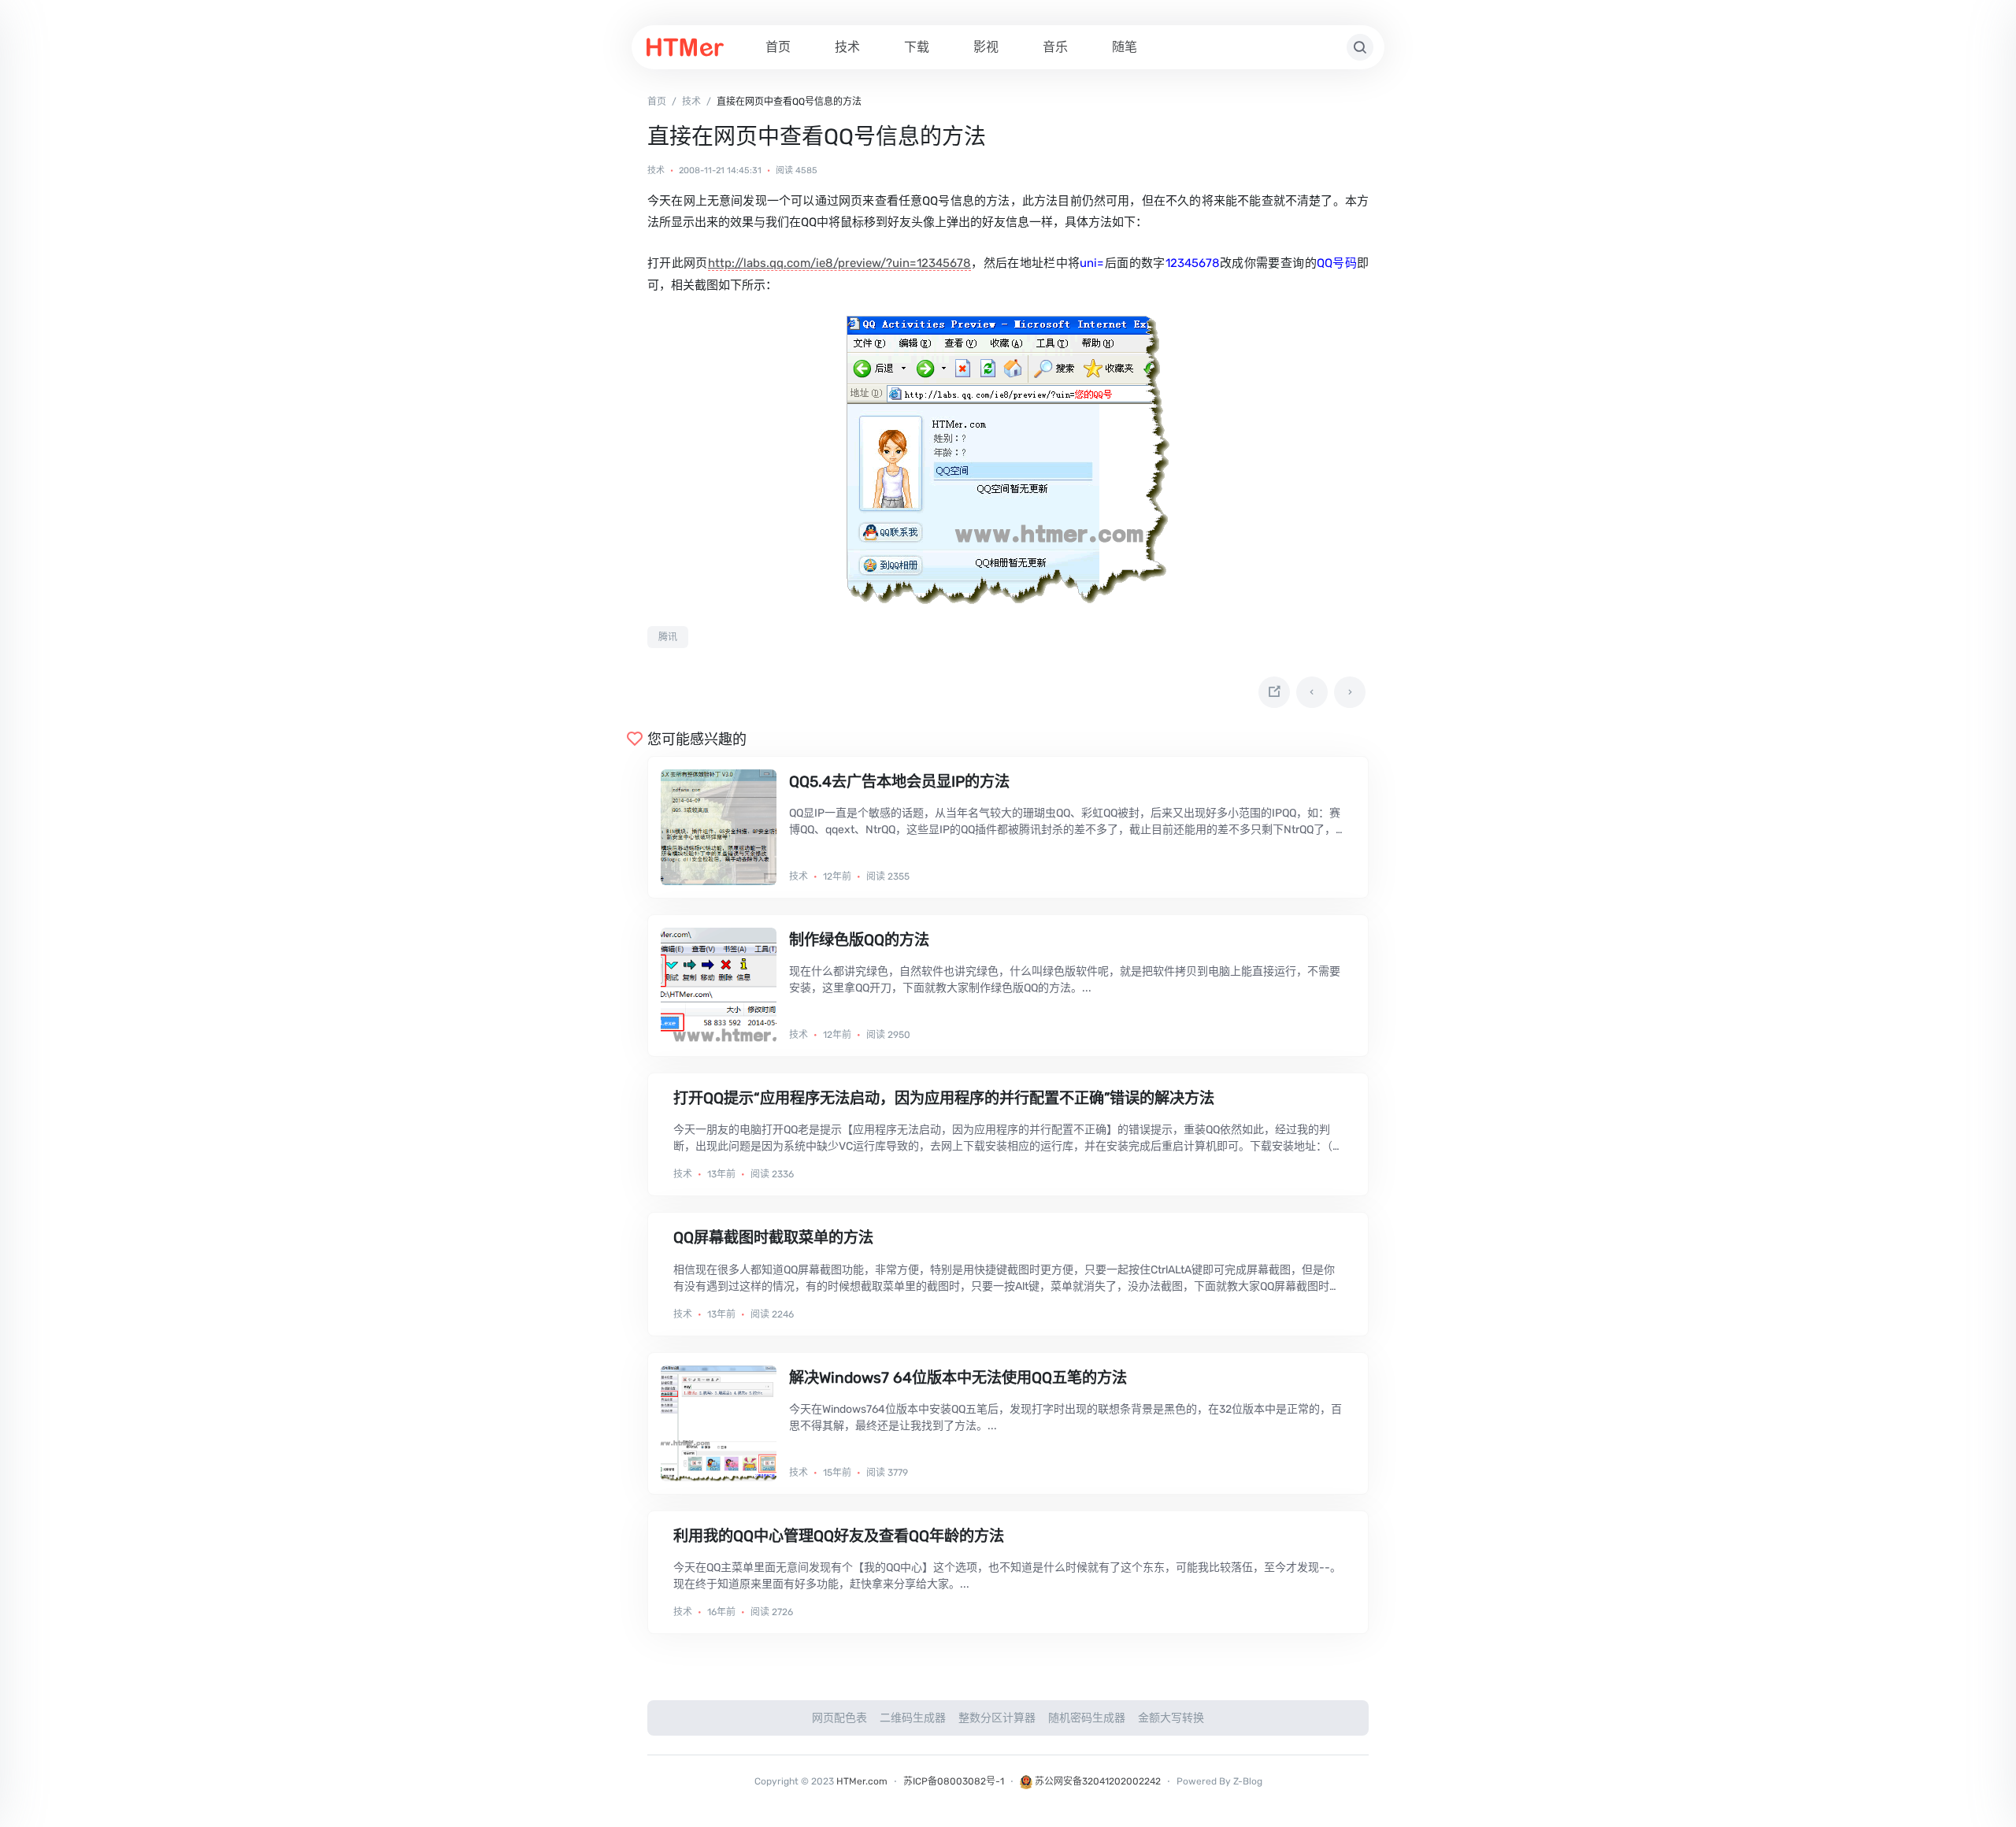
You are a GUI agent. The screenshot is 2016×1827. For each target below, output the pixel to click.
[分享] (1274, 692)
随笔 (1125, 47)
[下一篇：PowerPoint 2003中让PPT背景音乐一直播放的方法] (1350, 692)
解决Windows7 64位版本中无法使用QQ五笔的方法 (958, 1378)
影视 (986, 47)
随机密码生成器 (1087, 1718)
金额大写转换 (1171, 1718)
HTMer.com (862, 1781)
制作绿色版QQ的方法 (859, 940)
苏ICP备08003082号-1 (954, 1781)
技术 (847, 47)
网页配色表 (839, 1718)
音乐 (1055, 47)
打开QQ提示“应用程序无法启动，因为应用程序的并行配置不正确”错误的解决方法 (944, 1098)
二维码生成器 (913, 1718)
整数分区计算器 (997, 1718)
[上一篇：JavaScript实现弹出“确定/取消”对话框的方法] (1312, 692)
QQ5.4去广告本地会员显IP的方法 (899, 782)
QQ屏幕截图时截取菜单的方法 (773, 1238)
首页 (778, 47)
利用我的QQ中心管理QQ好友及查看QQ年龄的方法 (839, 1536)
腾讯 (668, 637)
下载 (917, 47)
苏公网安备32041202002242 (1097, 1781)
